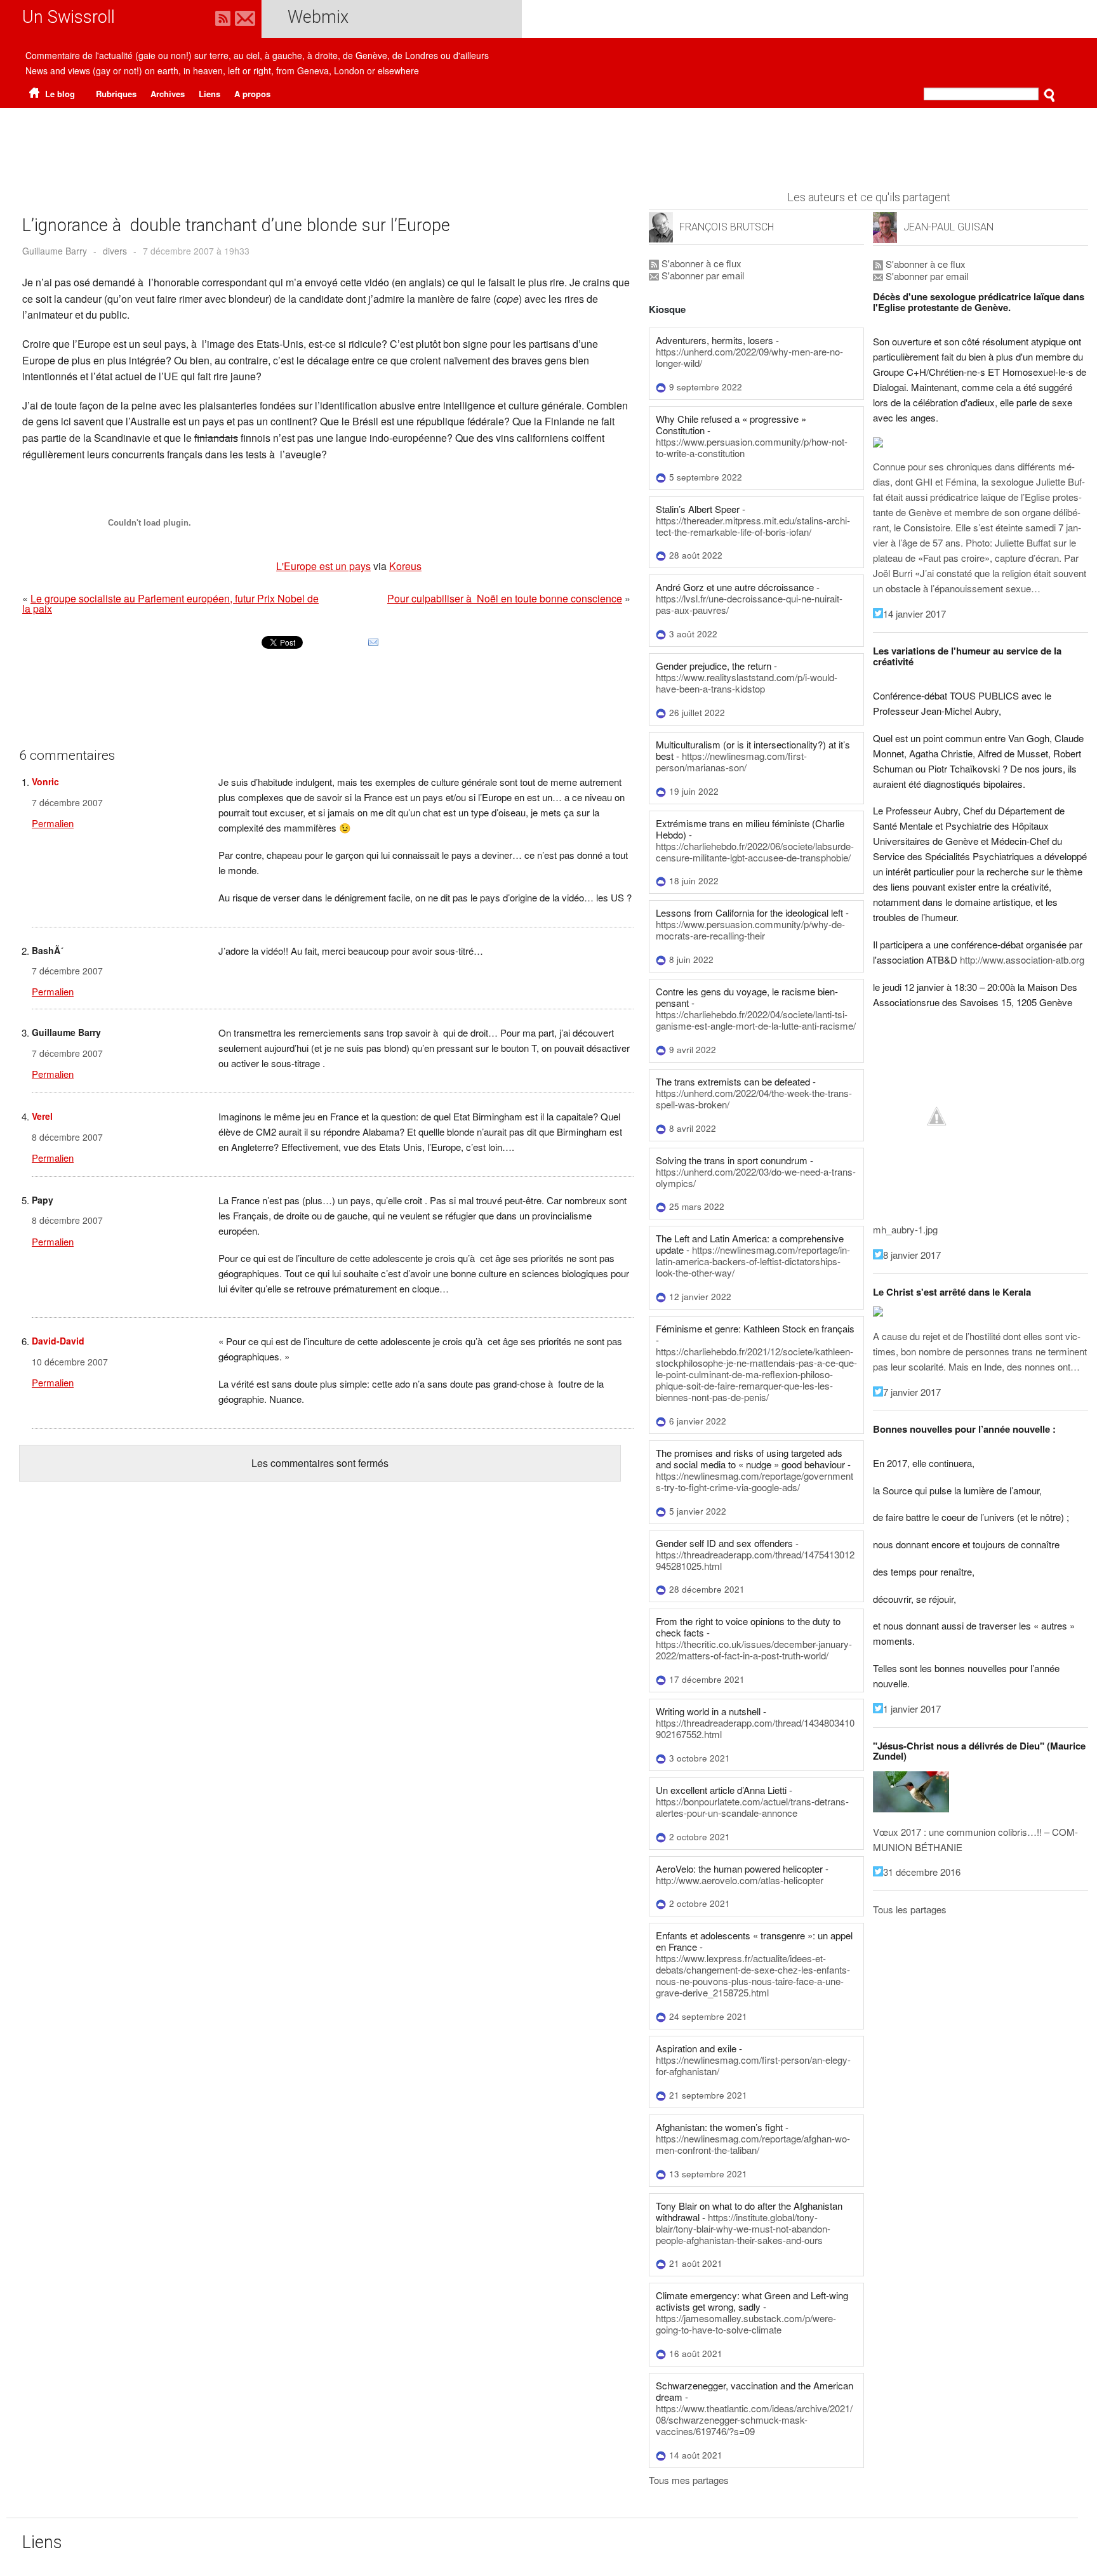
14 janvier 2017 (914, 614)
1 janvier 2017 (912, 1709)
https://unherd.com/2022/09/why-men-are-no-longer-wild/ (749, 357)
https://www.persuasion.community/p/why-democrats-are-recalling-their (750, 930)
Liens (209, 94)
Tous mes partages (689, 2480)
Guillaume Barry (55, 251)
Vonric (45, 781)
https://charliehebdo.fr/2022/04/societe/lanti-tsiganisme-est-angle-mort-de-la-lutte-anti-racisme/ (756, 1020)
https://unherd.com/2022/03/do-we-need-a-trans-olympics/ (756, 1177)
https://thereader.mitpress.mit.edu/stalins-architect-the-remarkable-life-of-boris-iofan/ (753, 526)
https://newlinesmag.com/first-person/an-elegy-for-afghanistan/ (753, 2065)
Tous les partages (910, 1909)
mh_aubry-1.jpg (905, 1229)
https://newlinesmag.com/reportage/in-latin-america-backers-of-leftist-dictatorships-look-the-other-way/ (753, 1261)
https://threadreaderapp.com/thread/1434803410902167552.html (755, 1728)
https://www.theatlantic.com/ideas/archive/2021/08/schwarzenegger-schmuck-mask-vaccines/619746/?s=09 (754, 2420)
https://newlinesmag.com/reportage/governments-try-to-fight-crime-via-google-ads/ (755, 1481)
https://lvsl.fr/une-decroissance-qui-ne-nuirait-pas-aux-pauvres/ (749, 604)
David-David (58, 1341)
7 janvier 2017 (912, 1392)
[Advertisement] (548, 143)
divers (115, 251)
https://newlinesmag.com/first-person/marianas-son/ (731, 761)
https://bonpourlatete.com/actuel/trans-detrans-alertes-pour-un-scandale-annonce (752, 1807)
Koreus (405, 566)
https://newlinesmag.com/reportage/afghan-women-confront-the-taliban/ (753, 2144)
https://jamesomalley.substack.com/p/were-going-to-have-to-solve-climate (746, 2324)
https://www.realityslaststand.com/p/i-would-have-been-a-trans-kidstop (747, 683)
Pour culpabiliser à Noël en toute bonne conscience (505, 598)
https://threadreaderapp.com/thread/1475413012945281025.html (755, 1560)
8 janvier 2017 (912, 1255)
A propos (252, 94)
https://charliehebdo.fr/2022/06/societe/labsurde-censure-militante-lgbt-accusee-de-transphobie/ (755, 852)
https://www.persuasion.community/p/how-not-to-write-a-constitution (752, 447)
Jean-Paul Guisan (948, 227)
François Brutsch (727, 227)
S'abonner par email (701, 275)
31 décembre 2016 (922, 1872)
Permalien (53, 823)
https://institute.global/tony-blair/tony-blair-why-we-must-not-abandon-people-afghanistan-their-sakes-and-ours (743, 2228)
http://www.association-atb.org (1022, 959)
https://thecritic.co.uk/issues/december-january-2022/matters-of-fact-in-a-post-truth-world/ (754, 1650)
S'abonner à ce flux (700, 263)
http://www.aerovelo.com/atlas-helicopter (740, 1880)
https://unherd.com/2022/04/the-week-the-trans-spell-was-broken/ (754, 1099)
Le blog (59, 94)
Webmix (318, 17)
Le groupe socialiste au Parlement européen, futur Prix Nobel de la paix (170, 603)
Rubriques (116, 94)
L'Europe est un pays (323, 566)
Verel (42, 1116)
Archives (168, 94)
